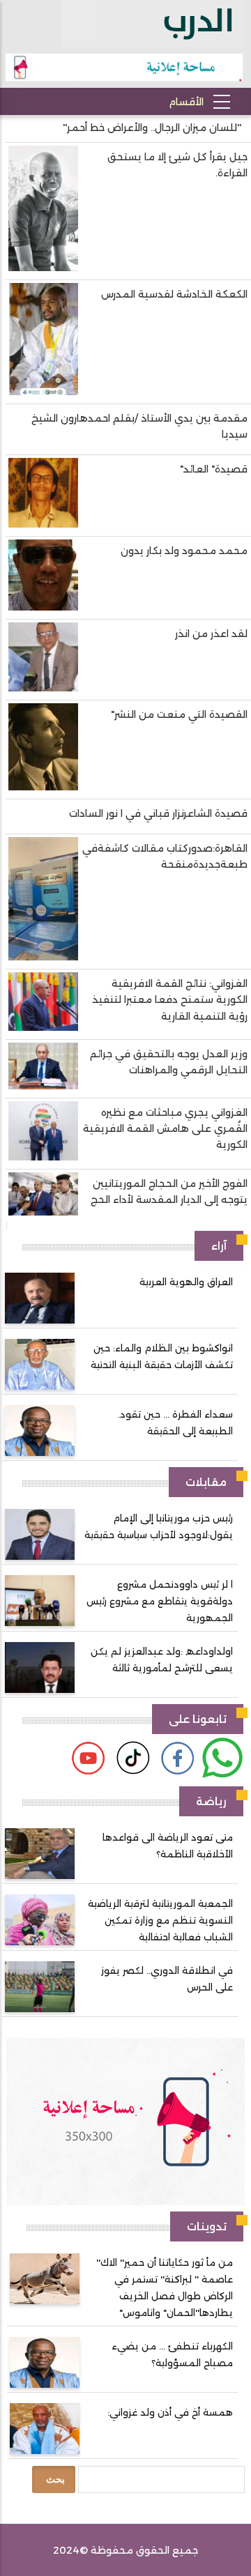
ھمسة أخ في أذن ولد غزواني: (170, 2412)
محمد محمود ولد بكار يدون (184, 551)
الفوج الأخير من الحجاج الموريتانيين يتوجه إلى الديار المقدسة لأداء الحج (169, 1191)
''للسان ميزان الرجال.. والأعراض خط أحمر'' (152, 128)
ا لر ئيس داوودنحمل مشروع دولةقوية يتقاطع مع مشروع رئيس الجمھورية (160, 1601)
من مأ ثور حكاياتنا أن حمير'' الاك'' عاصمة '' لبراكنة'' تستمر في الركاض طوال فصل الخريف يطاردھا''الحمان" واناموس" (165, 2287)
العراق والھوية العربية (186, 1282)
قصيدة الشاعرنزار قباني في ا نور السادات (158, 813)
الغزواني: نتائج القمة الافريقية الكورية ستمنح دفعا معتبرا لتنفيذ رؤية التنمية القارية (170, 999)
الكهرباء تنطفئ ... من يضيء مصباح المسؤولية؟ (172, 2354)
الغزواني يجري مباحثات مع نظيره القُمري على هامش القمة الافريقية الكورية (165, 1128)
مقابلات (206, 1482)
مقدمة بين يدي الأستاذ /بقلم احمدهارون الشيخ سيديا (139, 426)
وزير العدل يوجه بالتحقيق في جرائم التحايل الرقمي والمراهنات (169, 1062)
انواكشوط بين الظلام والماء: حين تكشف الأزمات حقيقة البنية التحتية (162, 1356)
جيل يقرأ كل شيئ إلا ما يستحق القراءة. (177, 165)
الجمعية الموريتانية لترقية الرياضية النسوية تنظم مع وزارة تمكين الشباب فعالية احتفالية (160, 1920)
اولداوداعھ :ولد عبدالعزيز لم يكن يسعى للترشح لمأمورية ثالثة (162, 1659)
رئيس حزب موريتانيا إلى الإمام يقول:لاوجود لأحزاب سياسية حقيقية (159, 1526)
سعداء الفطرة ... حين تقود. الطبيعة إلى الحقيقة (175, 1423)
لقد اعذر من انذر (211, 634)
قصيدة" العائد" (214, 469)
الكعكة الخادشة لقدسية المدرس (174, 294)
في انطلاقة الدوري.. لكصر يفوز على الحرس (167, 1979)
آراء (219, 1246)
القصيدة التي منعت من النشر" (179, 714)
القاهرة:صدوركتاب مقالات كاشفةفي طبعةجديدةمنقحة (165, 856)
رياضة (211, 1801)
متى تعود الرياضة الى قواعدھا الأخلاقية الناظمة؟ (168, 1846)
